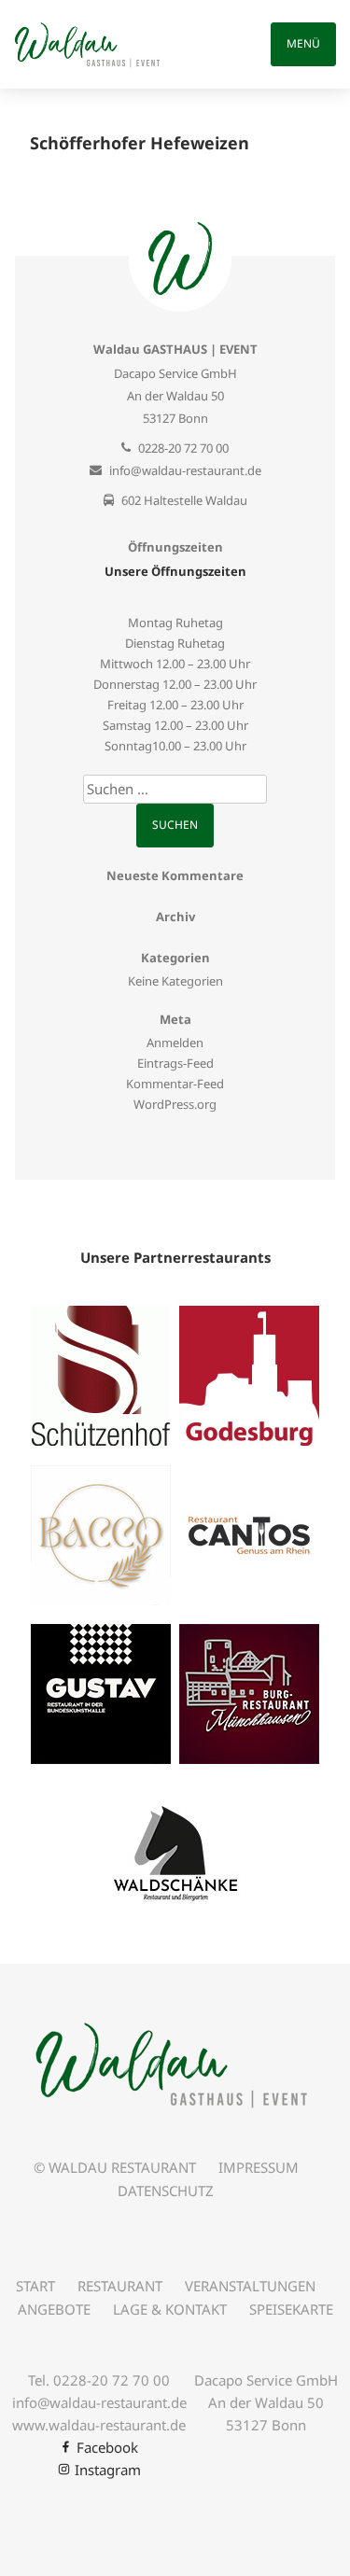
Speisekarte (291, 2309)
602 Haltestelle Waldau (184, 500)
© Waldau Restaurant (115, 2167)
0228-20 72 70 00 (183, 448)
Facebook (107, 2447)
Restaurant (120, 2286)
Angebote (54, 2309)
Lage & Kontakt (170, 2309)
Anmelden (175, 1043)
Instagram (108, 2470)
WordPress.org (175, 1104)
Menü (303, 43)
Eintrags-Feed (175, 1063)
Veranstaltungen (250, 2286)
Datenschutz (166, 2191)
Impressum (259, 2167)
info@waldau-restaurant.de (185, 470)
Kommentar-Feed (175, 1084)
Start (35, 2286)
